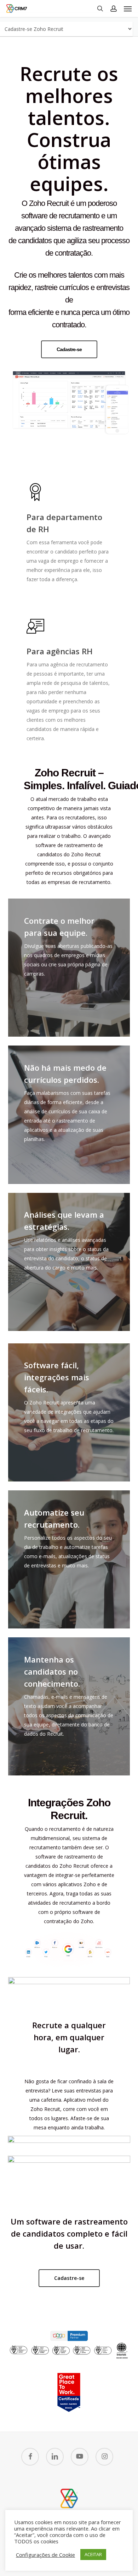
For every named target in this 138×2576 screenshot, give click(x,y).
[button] (128, 9)
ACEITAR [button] (93, 2554)
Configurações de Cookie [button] (45, 2555)
